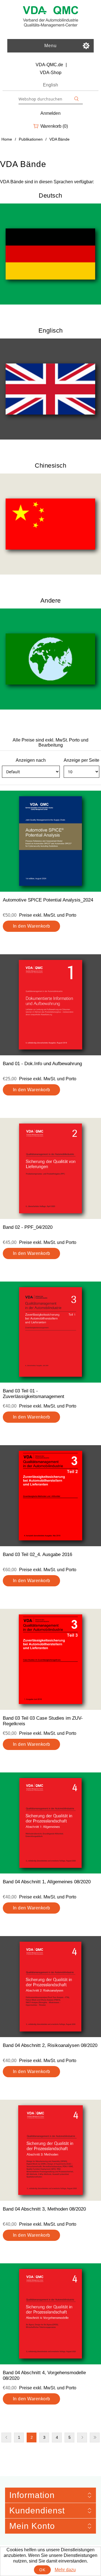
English (50, 85)
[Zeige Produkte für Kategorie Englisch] (50, 389)
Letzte (95, 2437)
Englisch (51, 330)
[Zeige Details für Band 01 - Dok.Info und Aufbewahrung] (50, 1005)
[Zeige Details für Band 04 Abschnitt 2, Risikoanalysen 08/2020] (50, 1987)
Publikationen (31, 139)
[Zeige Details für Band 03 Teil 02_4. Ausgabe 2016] (50, 1496)
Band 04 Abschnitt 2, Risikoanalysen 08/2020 (50, 2045)
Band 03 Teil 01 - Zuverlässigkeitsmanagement (34, 1394)
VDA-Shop (51, 73)
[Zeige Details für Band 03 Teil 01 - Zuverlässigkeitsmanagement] (50, 1332)
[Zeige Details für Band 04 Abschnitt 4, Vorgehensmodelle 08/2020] (50, 2314)
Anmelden (50, 113)
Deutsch (50, 195)
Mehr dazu (65, 2570)
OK (42, 2570)
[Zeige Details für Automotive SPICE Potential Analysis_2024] (50, 841)
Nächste (82, 2437)
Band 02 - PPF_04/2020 (28, 1227)
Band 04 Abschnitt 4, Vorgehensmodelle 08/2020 (44, 2375)
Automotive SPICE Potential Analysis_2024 (48, 900)
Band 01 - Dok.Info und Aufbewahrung (42, 1064)
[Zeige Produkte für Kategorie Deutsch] (50, 254)
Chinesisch (50, 465)
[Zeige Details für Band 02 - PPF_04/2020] (50, 1168)
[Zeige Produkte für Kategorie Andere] (50, 659)
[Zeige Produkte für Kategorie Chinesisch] (50, 524)
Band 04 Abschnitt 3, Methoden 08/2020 (44, 2209)
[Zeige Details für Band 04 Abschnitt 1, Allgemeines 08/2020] (50, 1823)
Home (7, 139)
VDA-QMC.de (49, 65)
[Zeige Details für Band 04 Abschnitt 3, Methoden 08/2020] (50, 2150)
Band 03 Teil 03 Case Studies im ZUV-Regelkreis (43, 1721)
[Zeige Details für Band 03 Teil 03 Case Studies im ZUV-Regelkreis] (50, 1659)
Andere (51, 600)
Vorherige (6, 2437)
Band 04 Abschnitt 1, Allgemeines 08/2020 (47, 1882)
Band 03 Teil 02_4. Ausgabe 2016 (37, 1554)
